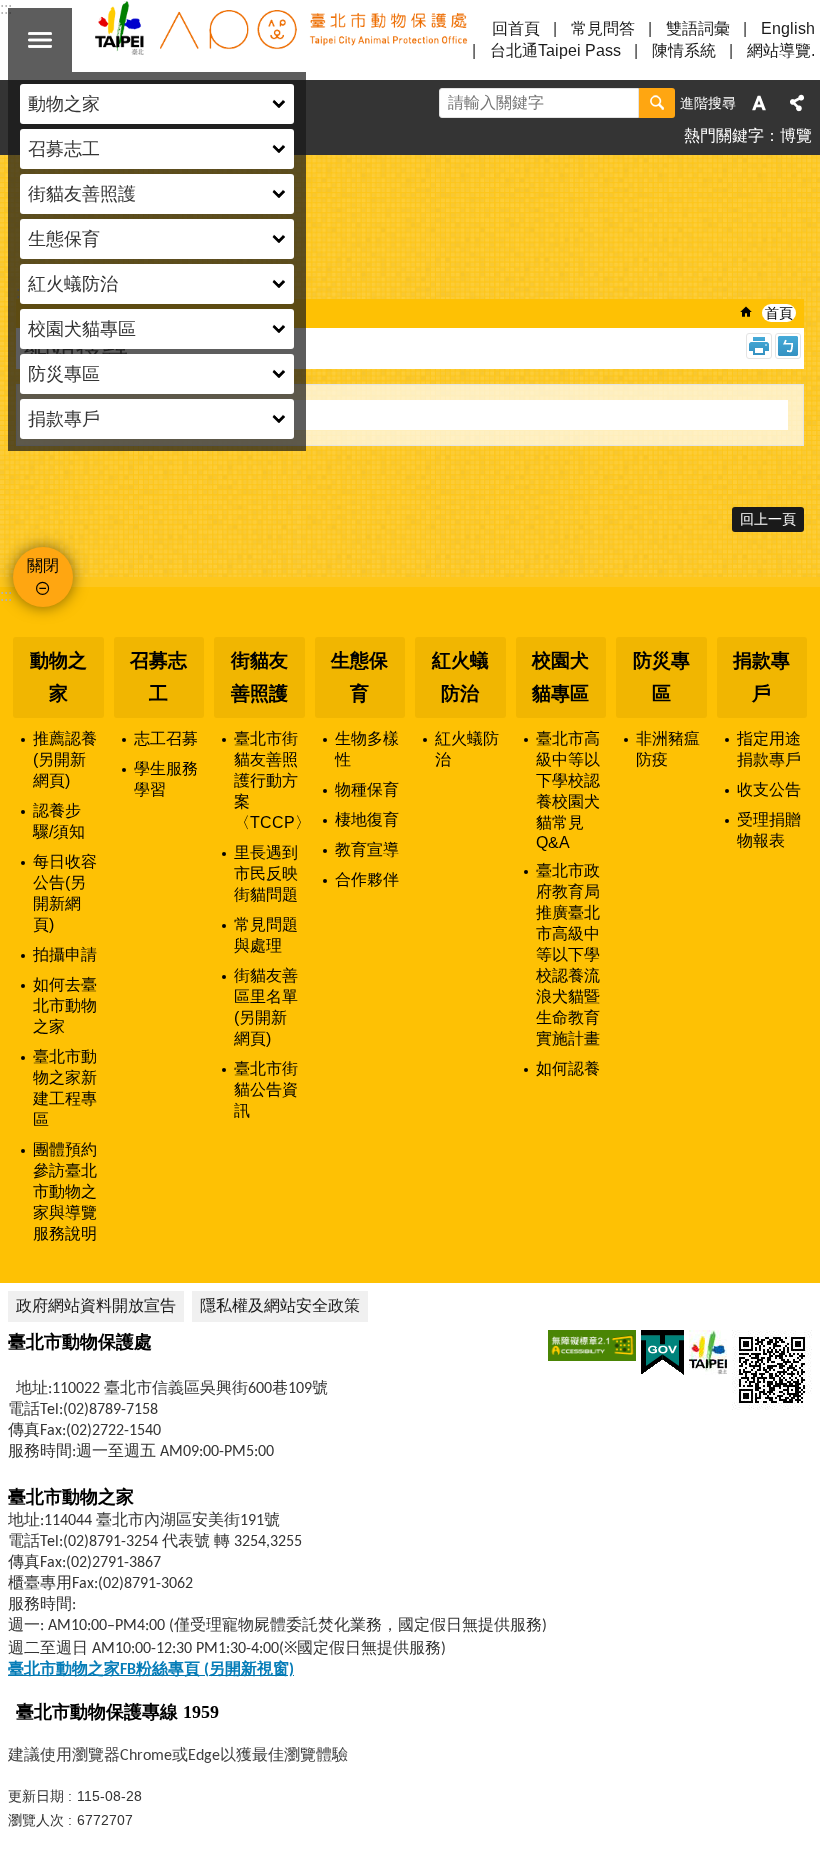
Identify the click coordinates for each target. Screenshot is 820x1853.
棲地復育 (367, 819)
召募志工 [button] (64, 149)
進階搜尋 (708, 103)
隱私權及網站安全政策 (280, 1305)
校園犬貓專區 (560, 677)
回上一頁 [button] (768, 519)
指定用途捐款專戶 (769, 749)
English (788, 28)
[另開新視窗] (592, 1345)
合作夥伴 (367, 879)
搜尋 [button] (657, 103)
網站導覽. (781, 50)
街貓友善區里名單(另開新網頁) (266, 1007)
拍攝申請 (65, 954)
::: (6, 595)
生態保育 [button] (64, 239)
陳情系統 (684, 50)
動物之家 (58, 677)
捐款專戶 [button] (64, 419)
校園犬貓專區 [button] (82, 329)
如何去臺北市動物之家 (65, 1005)
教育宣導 (367, 849)
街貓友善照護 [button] (82, 194)
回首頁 (516, 28)
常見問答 (603, 28)
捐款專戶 (761, 677)
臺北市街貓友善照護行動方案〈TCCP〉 (269, 780)
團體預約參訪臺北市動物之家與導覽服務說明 (65, 1191)
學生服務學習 (166, 779)
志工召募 (166, 738)
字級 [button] (759, 103)
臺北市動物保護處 (280, 40)
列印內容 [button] (759, 346)
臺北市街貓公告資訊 (266, 1089)
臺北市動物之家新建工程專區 (65, 1088)
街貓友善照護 (259, 677)
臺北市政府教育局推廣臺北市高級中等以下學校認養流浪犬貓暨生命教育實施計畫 (568, 954)
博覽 (796, 135)
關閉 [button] (40, 40)
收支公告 (769, 789)
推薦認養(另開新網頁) (65, 759)
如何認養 (568, 1068)
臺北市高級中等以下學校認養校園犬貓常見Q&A (568, 790)
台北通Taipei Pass (555, 50)
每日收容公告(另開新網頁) (65, 893)
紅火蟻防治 (460, 677)
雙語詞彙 (698, 28)
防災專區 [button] (64, 374)
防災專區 (661, 677)
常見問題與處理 (266, 935)
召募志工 (158, 677)
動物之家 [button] (64, 104)
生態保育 (359, 677)
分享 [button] (797, 103)
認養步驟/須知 (59, 821)
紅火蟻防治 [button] (73, 284)
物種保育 (367, 789)
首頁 (779, 313)
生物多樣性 (367, 749)
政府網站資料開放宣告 (96, 1305)
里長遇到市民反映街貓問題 (266, 873)
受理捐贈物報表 (769, 830)
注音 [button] (788, 346)
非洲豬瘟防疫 (668, 749)
